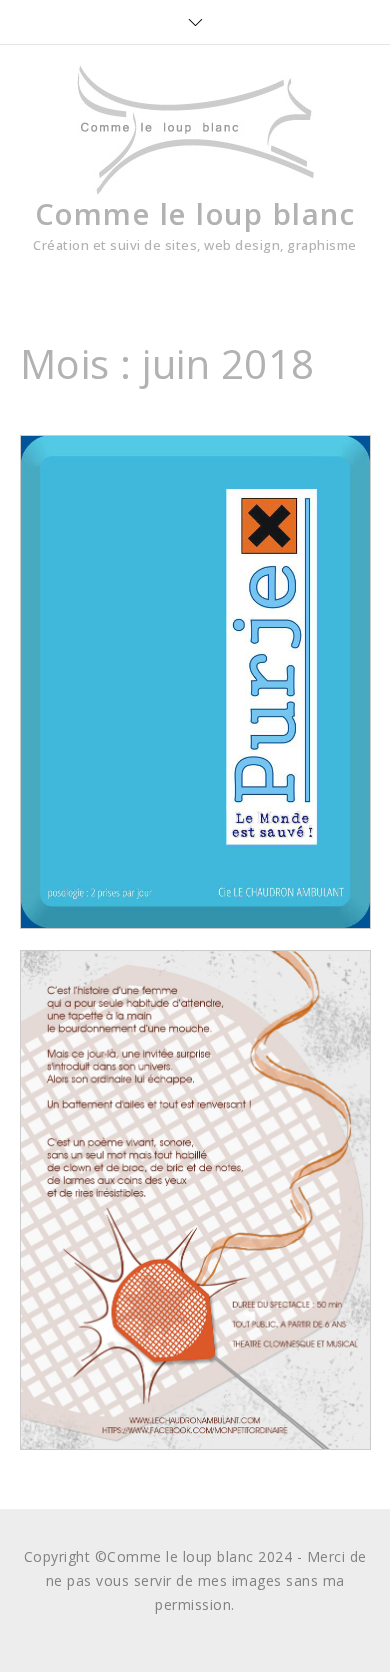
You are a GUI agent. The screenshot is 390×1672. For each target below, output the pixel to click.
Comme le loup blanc (195, 213)
